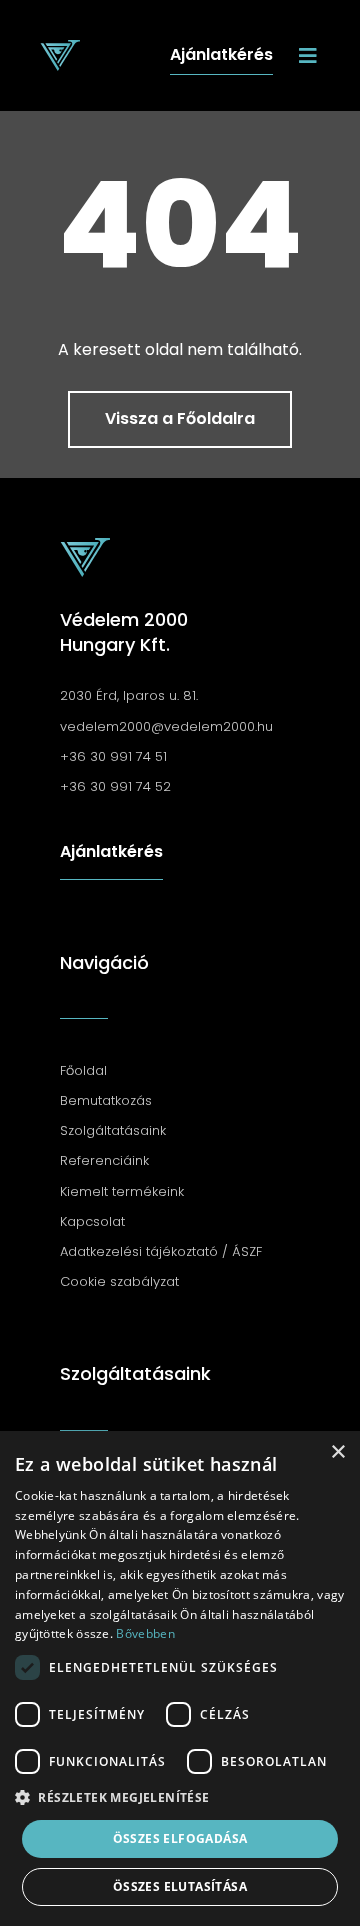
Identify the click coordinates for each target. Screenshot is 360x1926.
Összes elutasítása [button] (180, 1886)
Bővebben (145, 1633)
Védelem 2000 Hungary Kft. (124, 632)
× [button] (337, 1452)
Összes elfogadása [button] (180, 1838)
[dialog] (180, 1678)
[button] (180, 1798)
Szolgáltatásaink (135, 1373)
